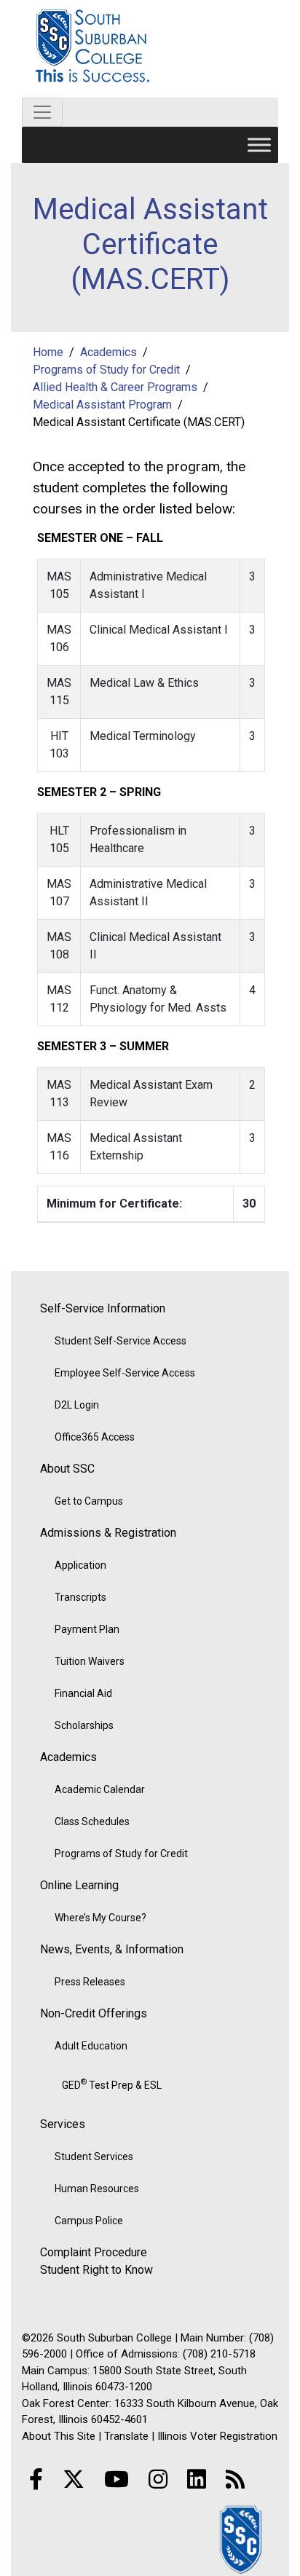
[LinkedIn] (197, 2480)
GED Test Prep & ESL (112, 2084)
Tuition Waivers (90, 1661)
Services (63, 2124)
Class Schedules (92, 1821)
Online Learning (79, 1885)
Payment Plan (87, 1629)
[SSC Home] (242, 2538)
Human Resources (97, 2189)
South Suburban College (150, 49)
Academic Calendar (100, 1789)
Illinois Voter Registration (217, 2436)
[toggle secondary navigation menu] (42, 112)
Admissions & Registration (108, 1533)
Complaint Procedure (94, 2252)
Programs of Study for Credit (121, 1854)
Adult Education (91, 2046)
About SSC (67, 1469)
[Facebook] (36, 2480)
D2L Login (77, 1405)
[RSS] (235, 2480)
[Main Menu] (259, 145)
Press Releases (90, 1982)
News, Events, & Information (112, 1949)
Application (80, 1565)
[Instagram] (158, 2480)
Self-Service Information (103, 1308)
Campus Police (89, 2221)
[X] (74, 2480)
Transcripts (80, 1597)
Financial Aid (83, 1693)
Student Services (94, 2156)
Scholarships (84, 1725)
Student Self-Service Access (121, 1341)
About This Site (59, 2436)
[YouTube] (117, 2480)
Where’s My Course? (100, 1918)
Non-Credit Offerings (94, 2013)
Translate (126, 2436)
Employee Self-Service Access (125, 1373)
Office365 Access (95, 1437)
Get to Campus (89, 1501)
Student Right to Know (96, 2270)
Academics (68, 1757)
